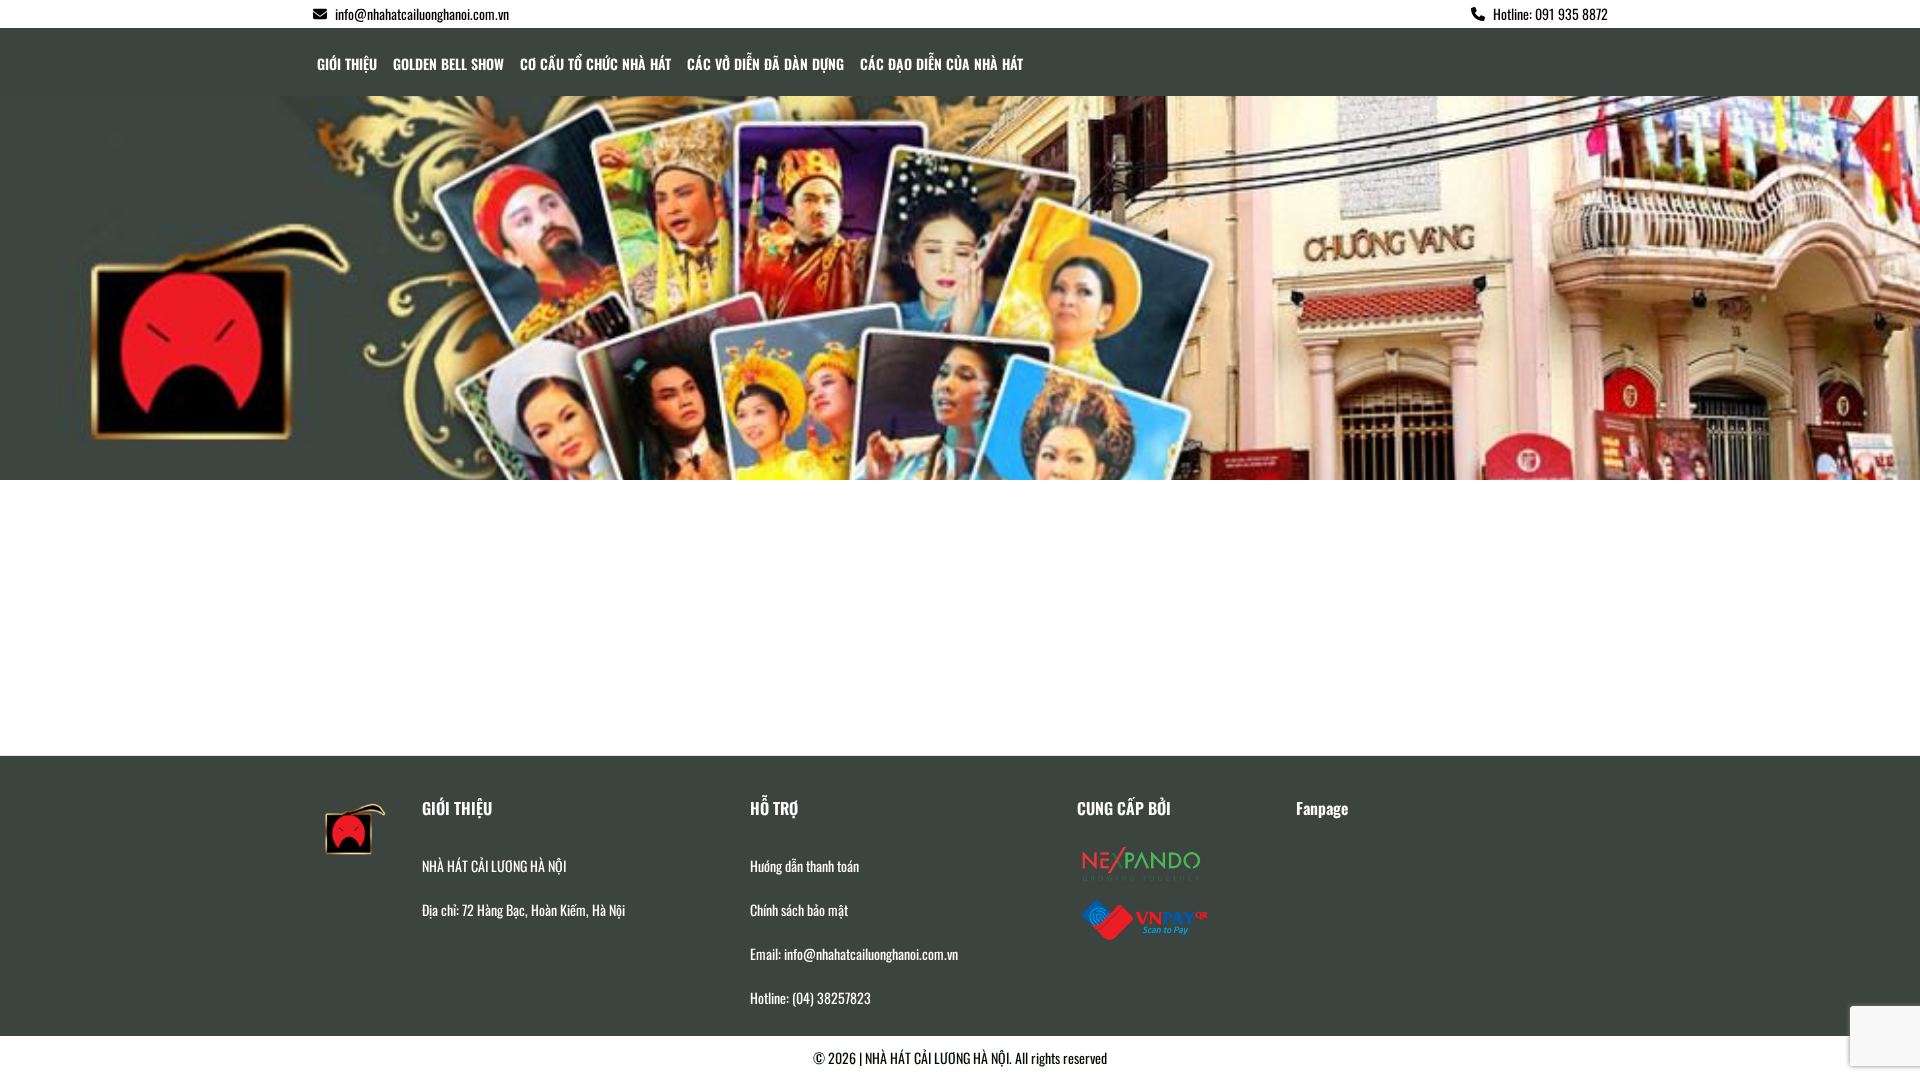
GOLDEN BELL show (448, 63)
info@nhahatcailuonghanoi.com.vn (422, 13)
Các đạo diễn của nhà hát (941, 63)
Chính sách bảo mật (799, 910)
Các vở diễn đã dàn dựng (765, 63)
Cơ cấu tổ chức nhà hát (595, 63)
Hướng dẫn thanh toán (804, 866)
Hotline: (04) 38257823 (810, 998)
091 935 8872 (1571, 13)
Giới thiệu (347, 63)
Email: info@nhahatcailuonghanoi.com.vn (854, 954)
